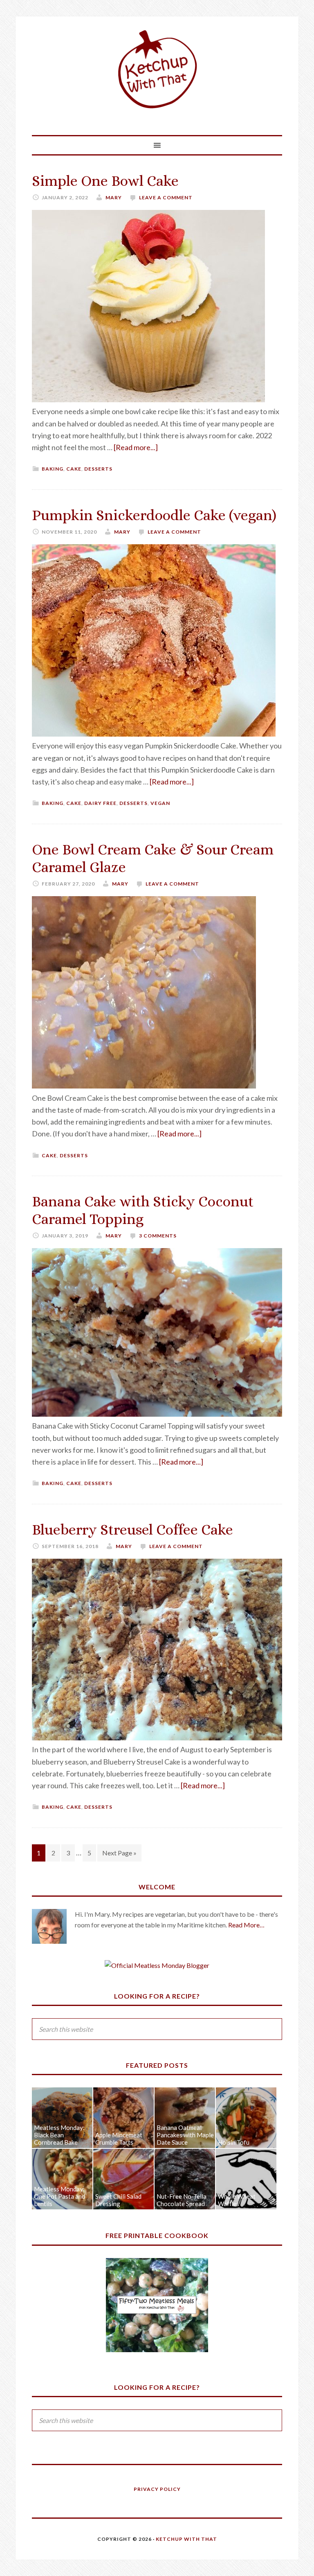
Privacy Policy (157, 2489)
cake (74, 469)
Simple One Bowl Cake (105, 181)
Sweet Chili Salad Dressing (118, 2200)
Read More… (246, 1925)
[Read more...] (136, 447)
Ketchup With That (157, 70)
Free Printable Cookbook (157, 2235)
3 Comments (158, 1236)
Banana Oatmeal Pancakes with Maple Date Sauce (185, 2135)
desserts (98, 469)
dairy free (100, 803)
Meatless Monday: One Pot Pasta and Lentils (59, 2196)
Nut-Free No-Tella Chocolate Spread (182, 2200)
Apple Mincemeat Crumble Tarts (119, 2139)
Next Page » (119, 1853)
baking (53, 469)
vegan (160, 803)
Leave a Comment (166, 197)
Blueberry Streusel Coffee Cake (132, 1529)
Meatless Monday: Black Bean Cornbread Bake (59, 2135)
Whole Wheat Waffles (237, 2200)
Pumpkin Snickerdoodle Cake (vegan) (154, 515)
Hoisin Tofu (234, 2142)
